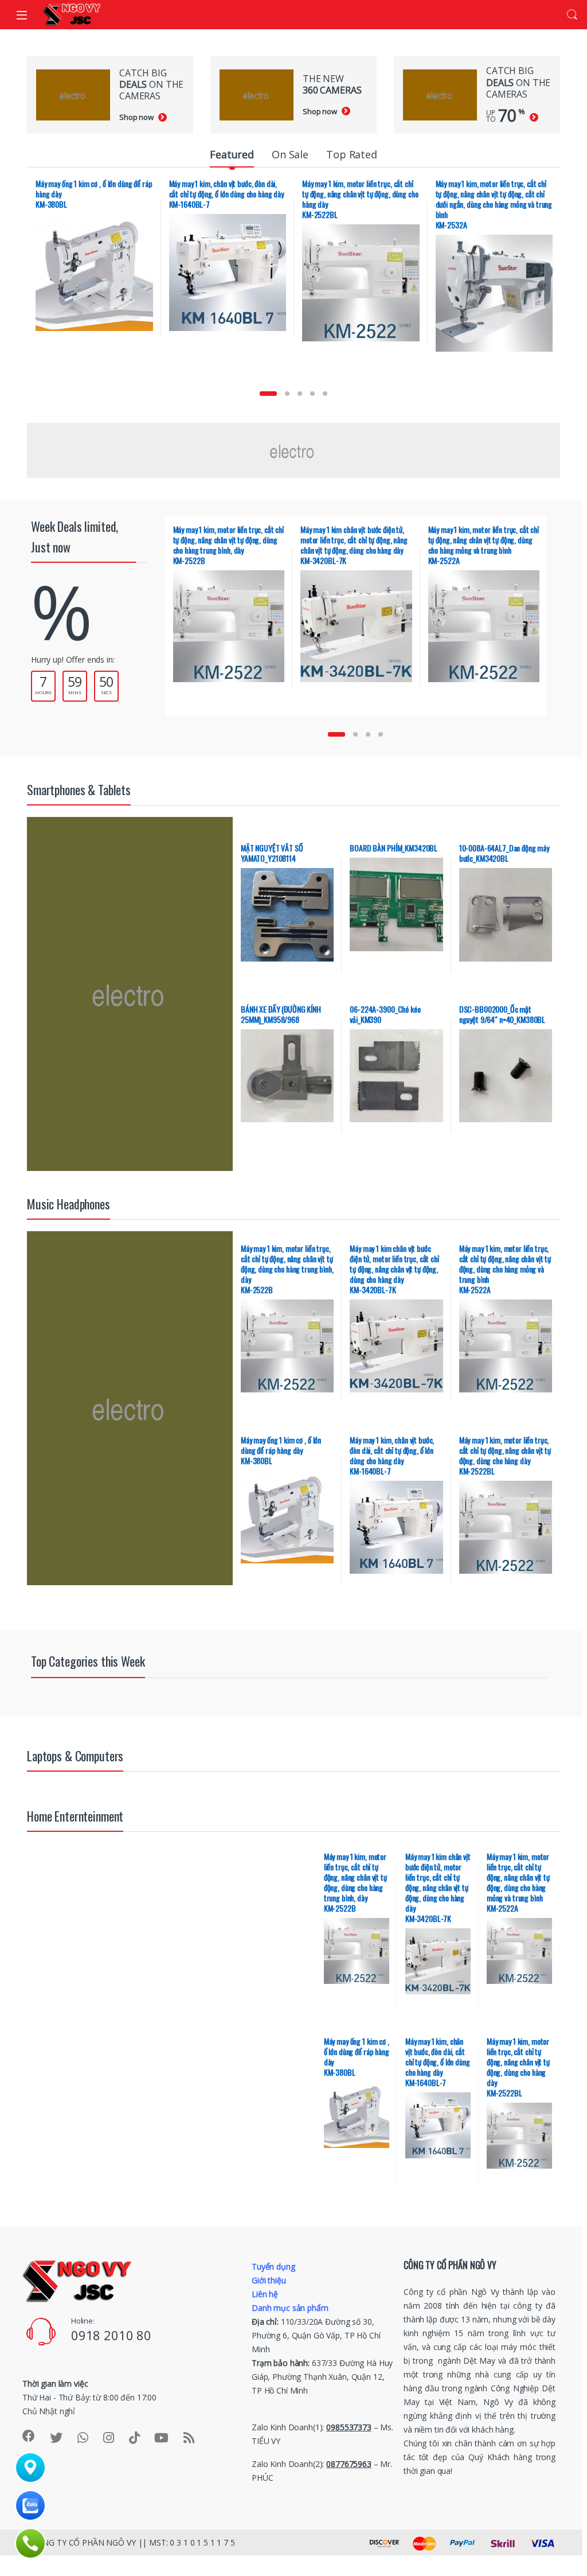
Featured (232, 154)
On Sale (290, 154)
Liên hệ (265, 2294)
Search (572, 15)
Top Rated (352, 154)
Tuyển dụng (273, 2266)
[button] (268, 394)
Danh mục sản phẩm (290, 2308)
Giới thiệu (269, 2280)
